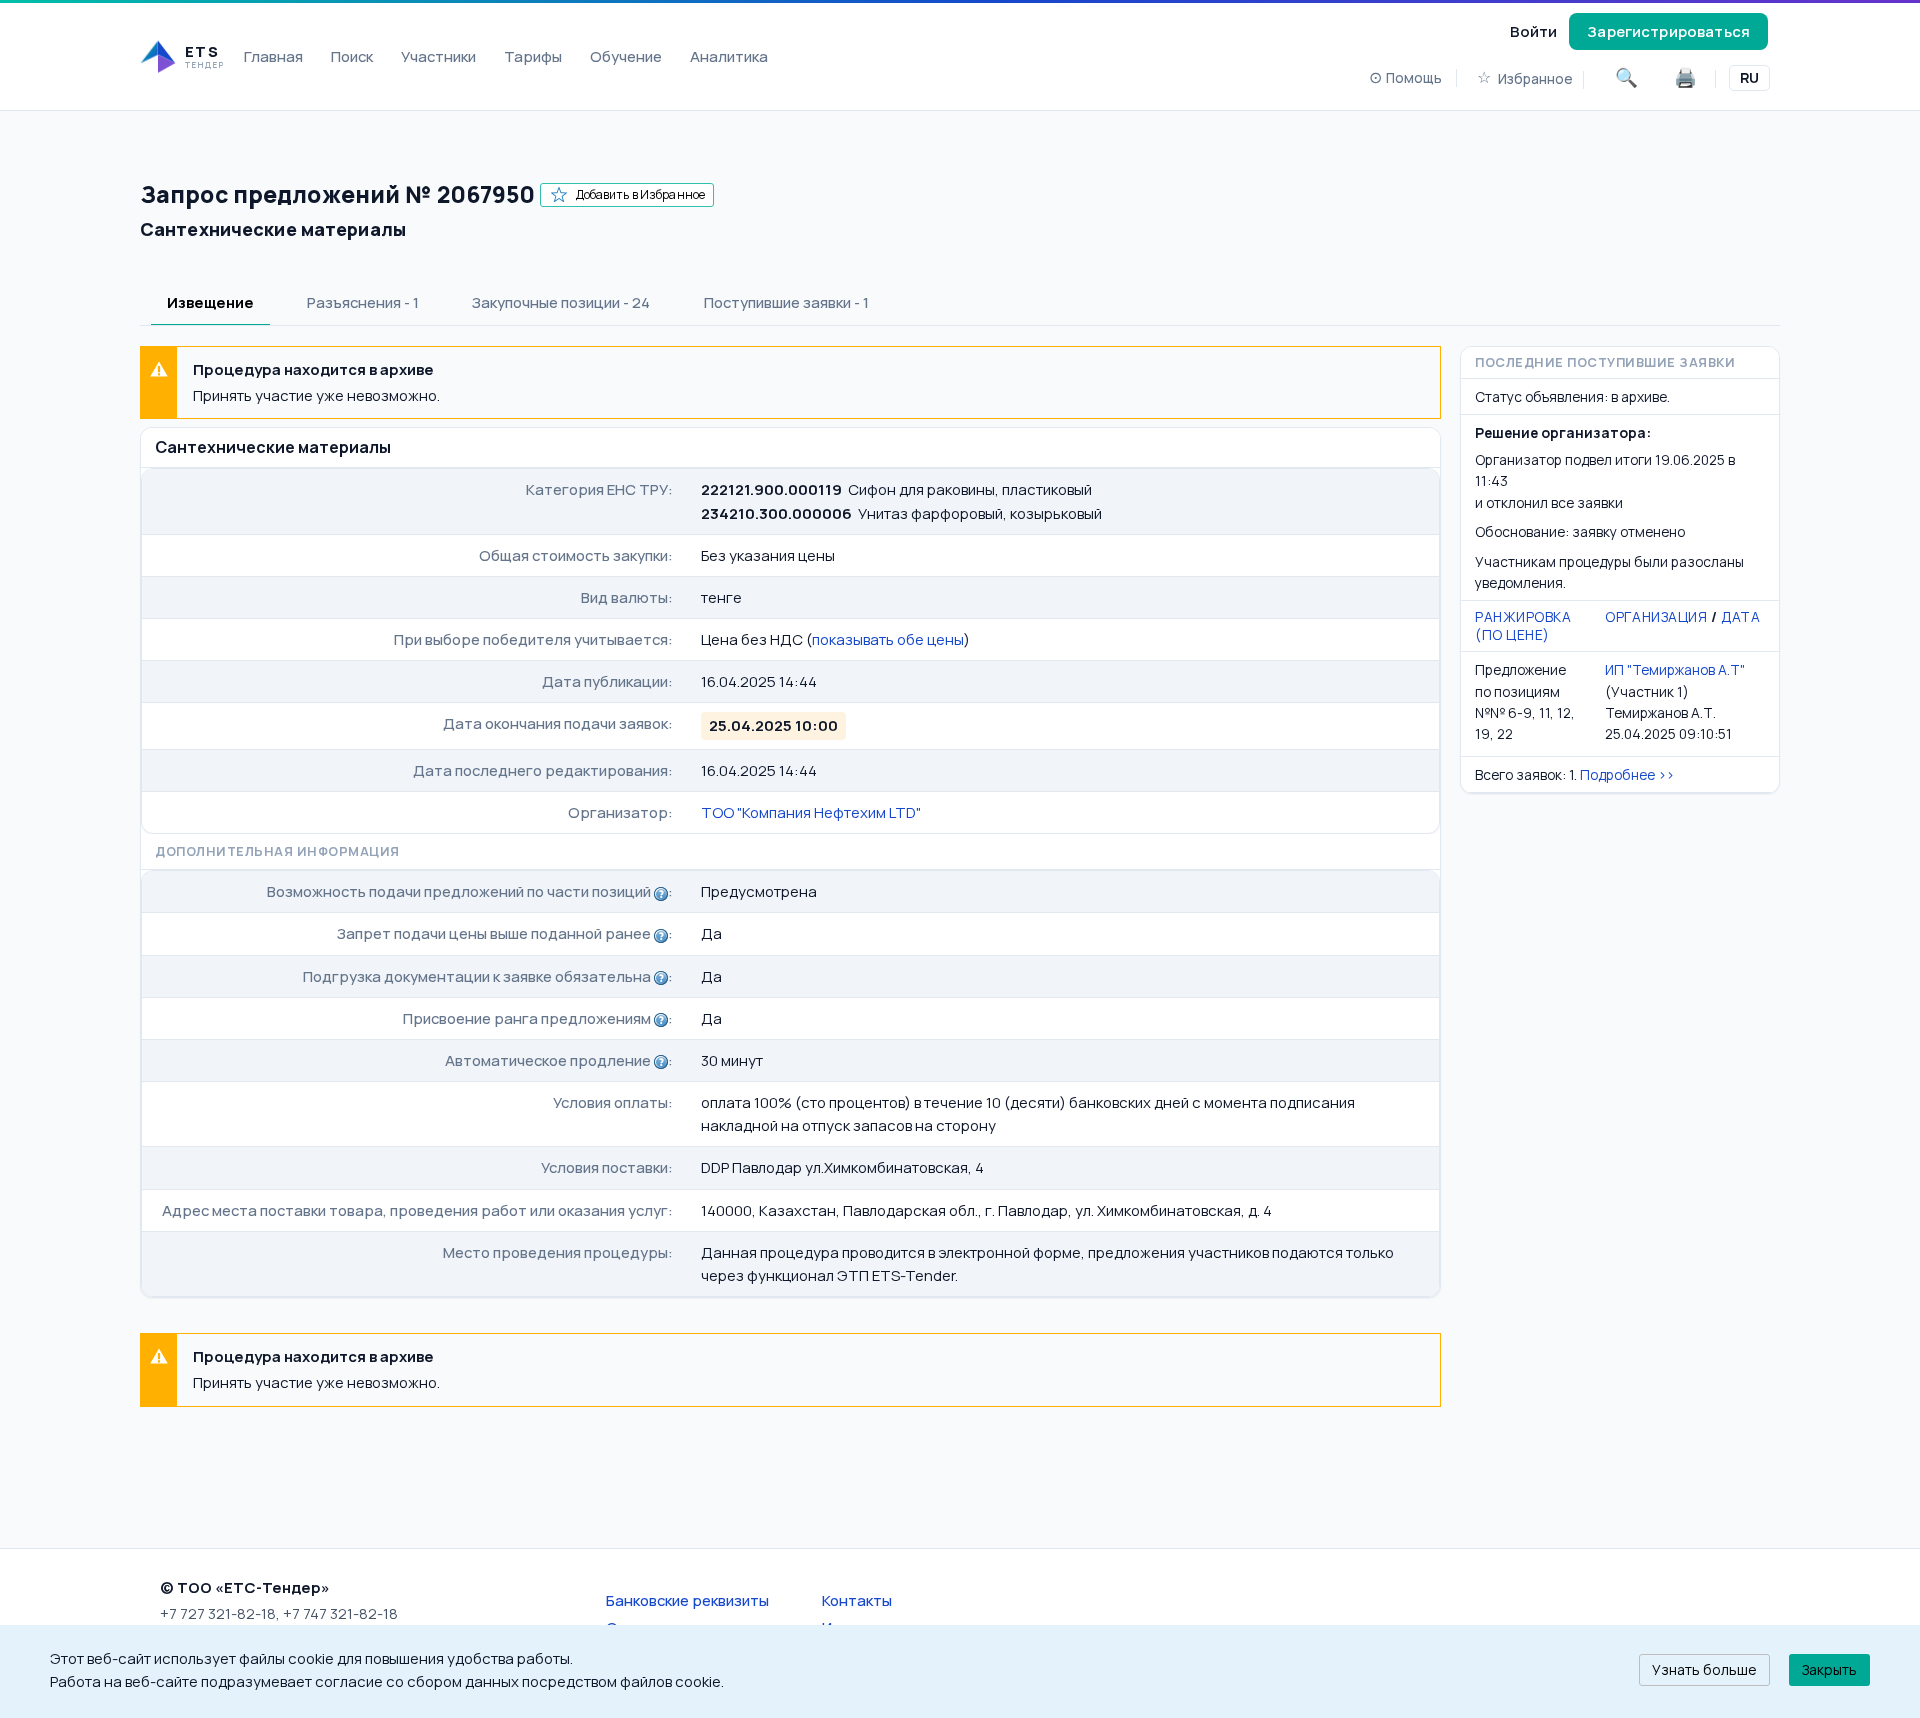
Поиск (352, 56)
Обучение (626, 56)
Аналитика (729, 56)
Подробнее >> (1627, 774)
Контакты (857, 1600)
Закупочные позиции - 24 (561, 302)
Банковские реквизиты (687, 1600)
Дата (1740, 616)
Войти (1533, 31)
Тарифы (533, 56)
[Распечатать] (1685, 78)
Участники (438, 56)
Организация (1656, 616)
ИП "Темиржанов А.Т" (1675, 669)
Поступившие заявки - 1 (786, 302)
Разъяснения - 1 (363, 302)
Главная (273, 56)
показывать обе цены (888, 639)
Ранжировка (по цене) (1523, 625)
